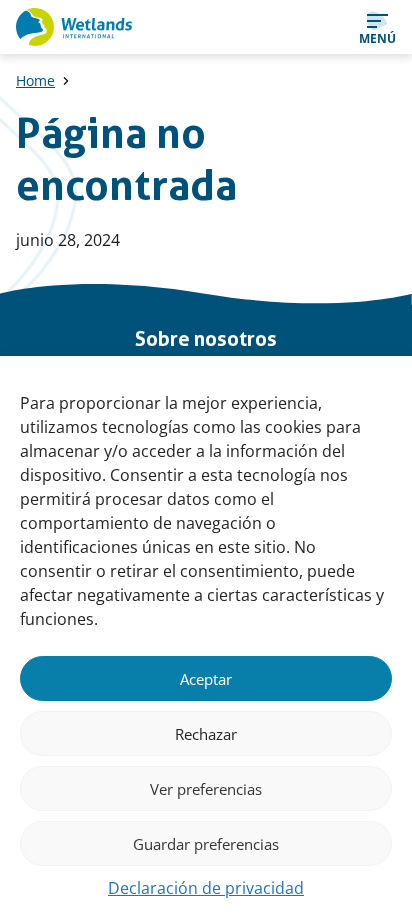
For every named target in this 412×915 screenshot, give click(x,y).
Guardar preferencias (206, 844)
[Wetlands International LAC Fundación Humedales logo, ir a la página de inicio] (74, 27)
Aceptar (206, 679)
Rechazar (206, 734)
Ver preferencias (206, 789)
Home (35, 80)
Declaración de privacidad (206, 888)
